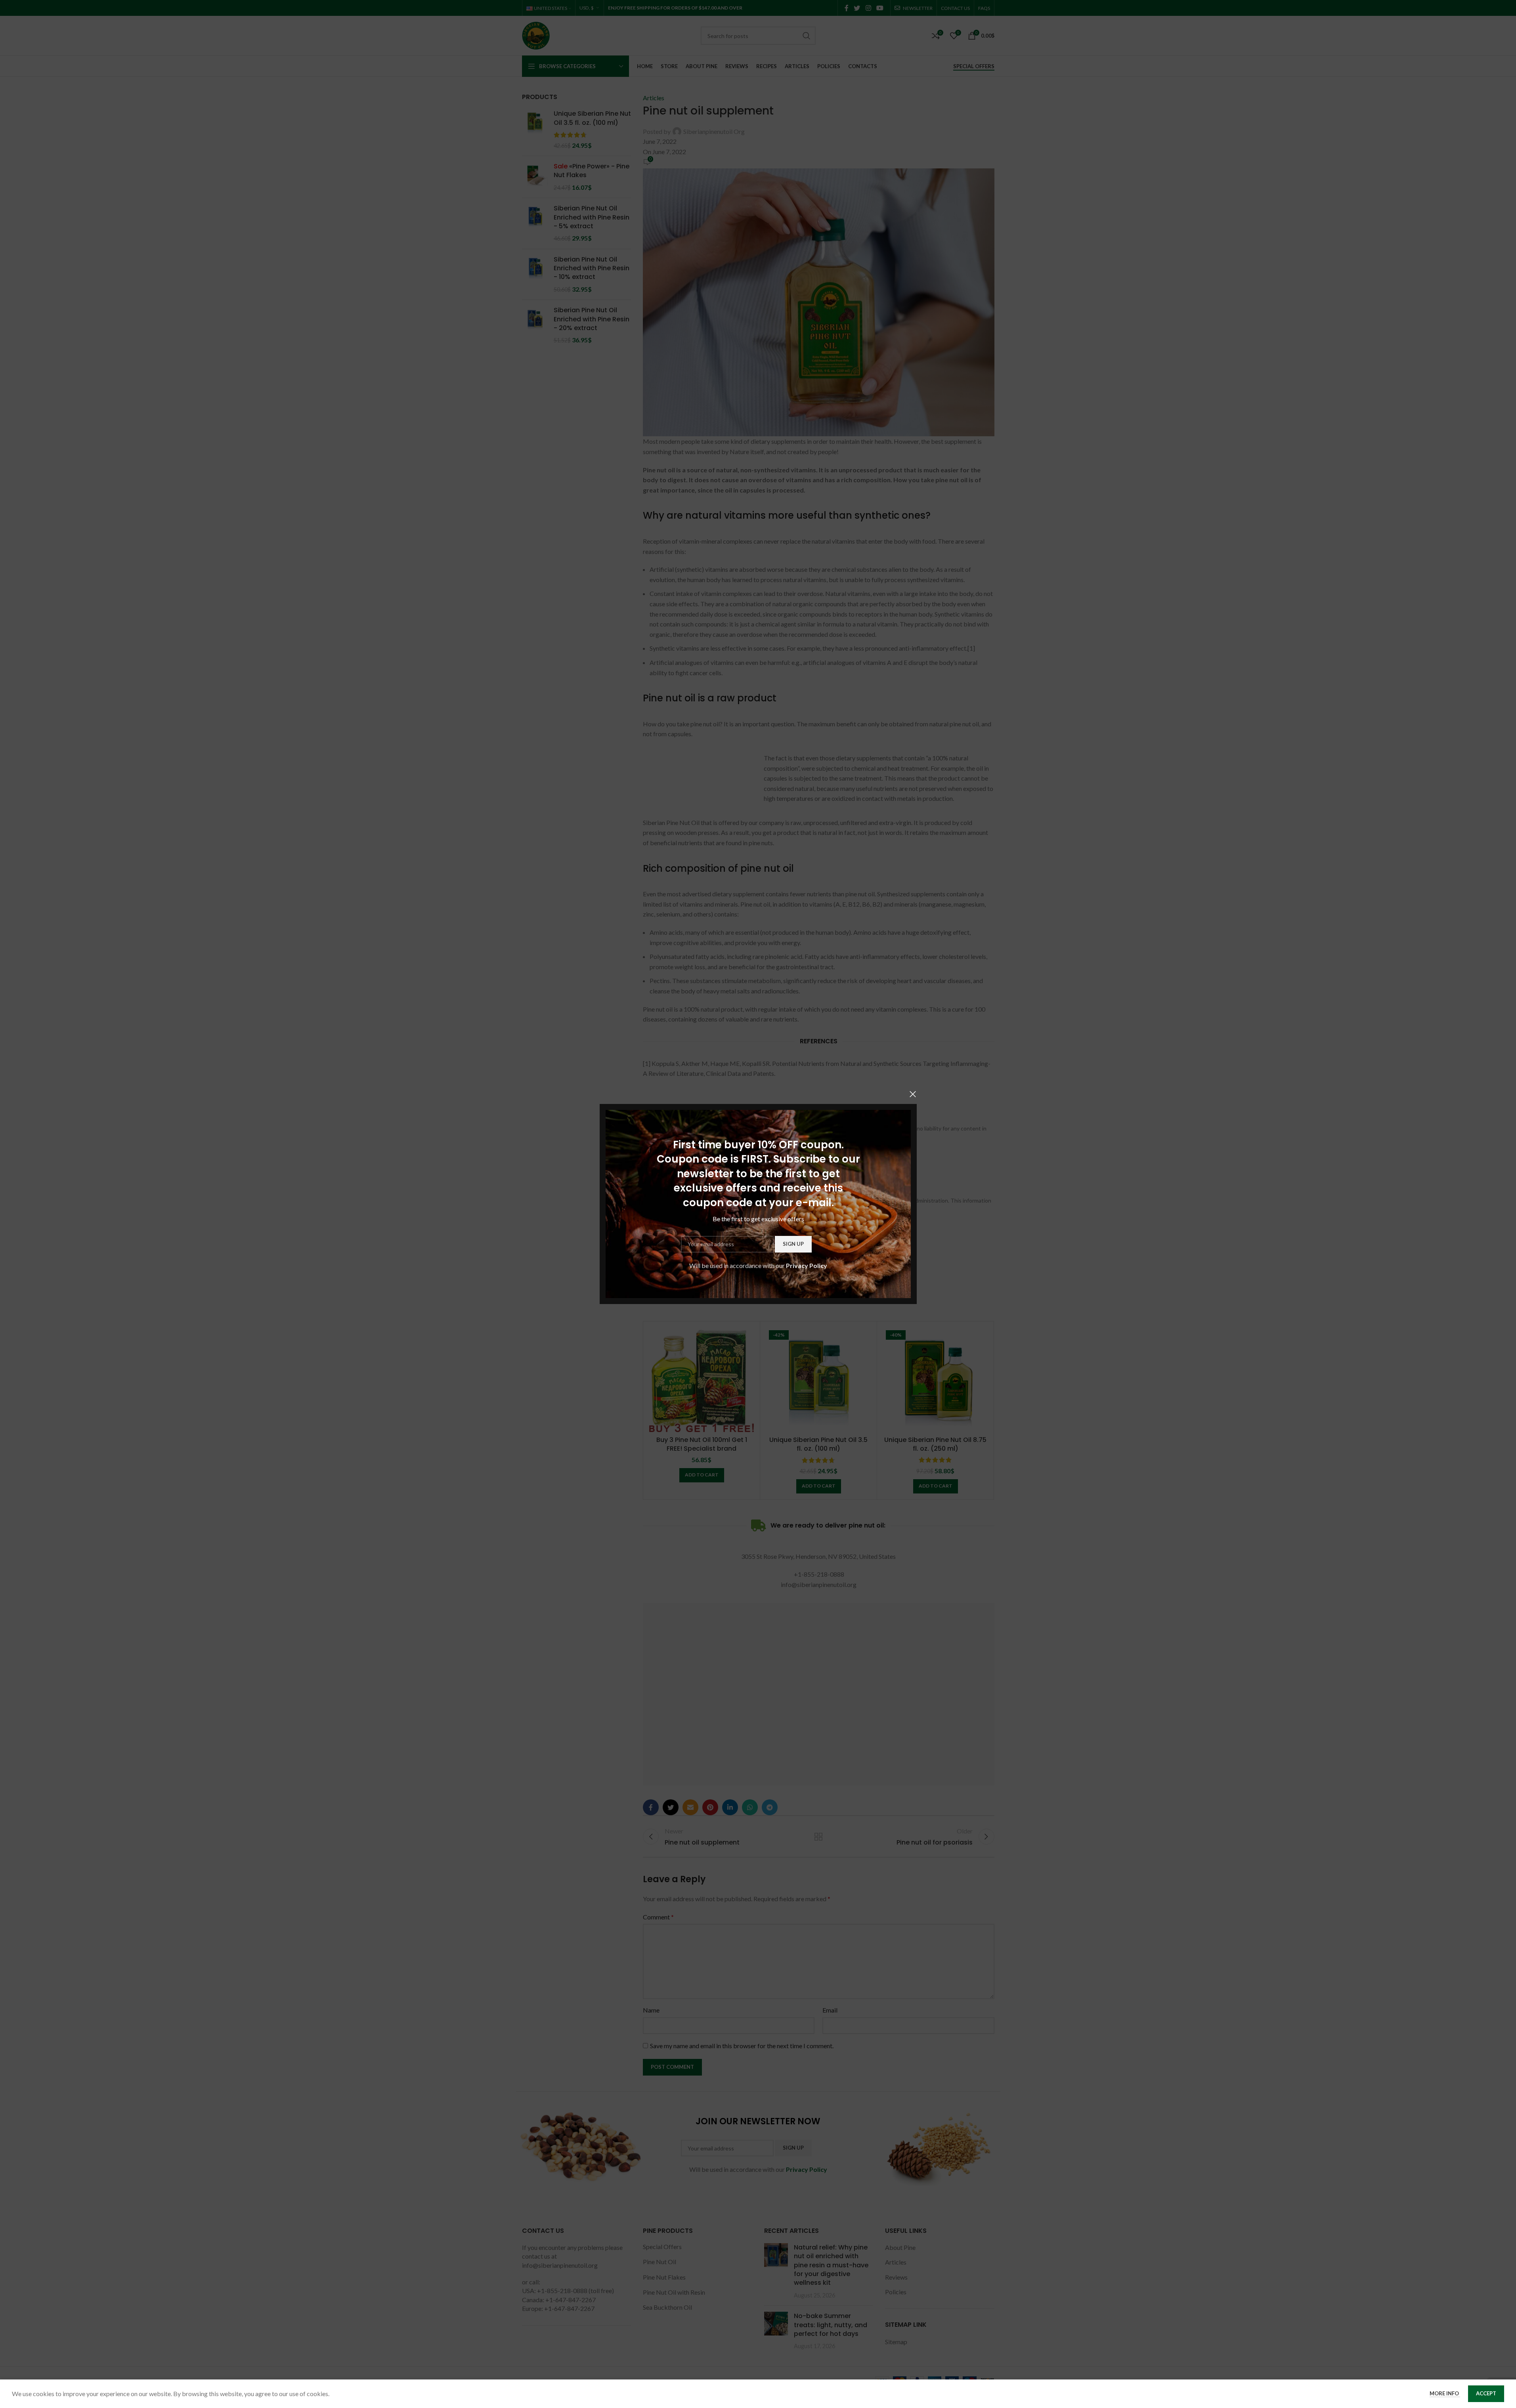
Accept (1486, 2393)
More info (1445, 2393)
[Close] (913, 1094)
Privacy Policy (807, 1265)
